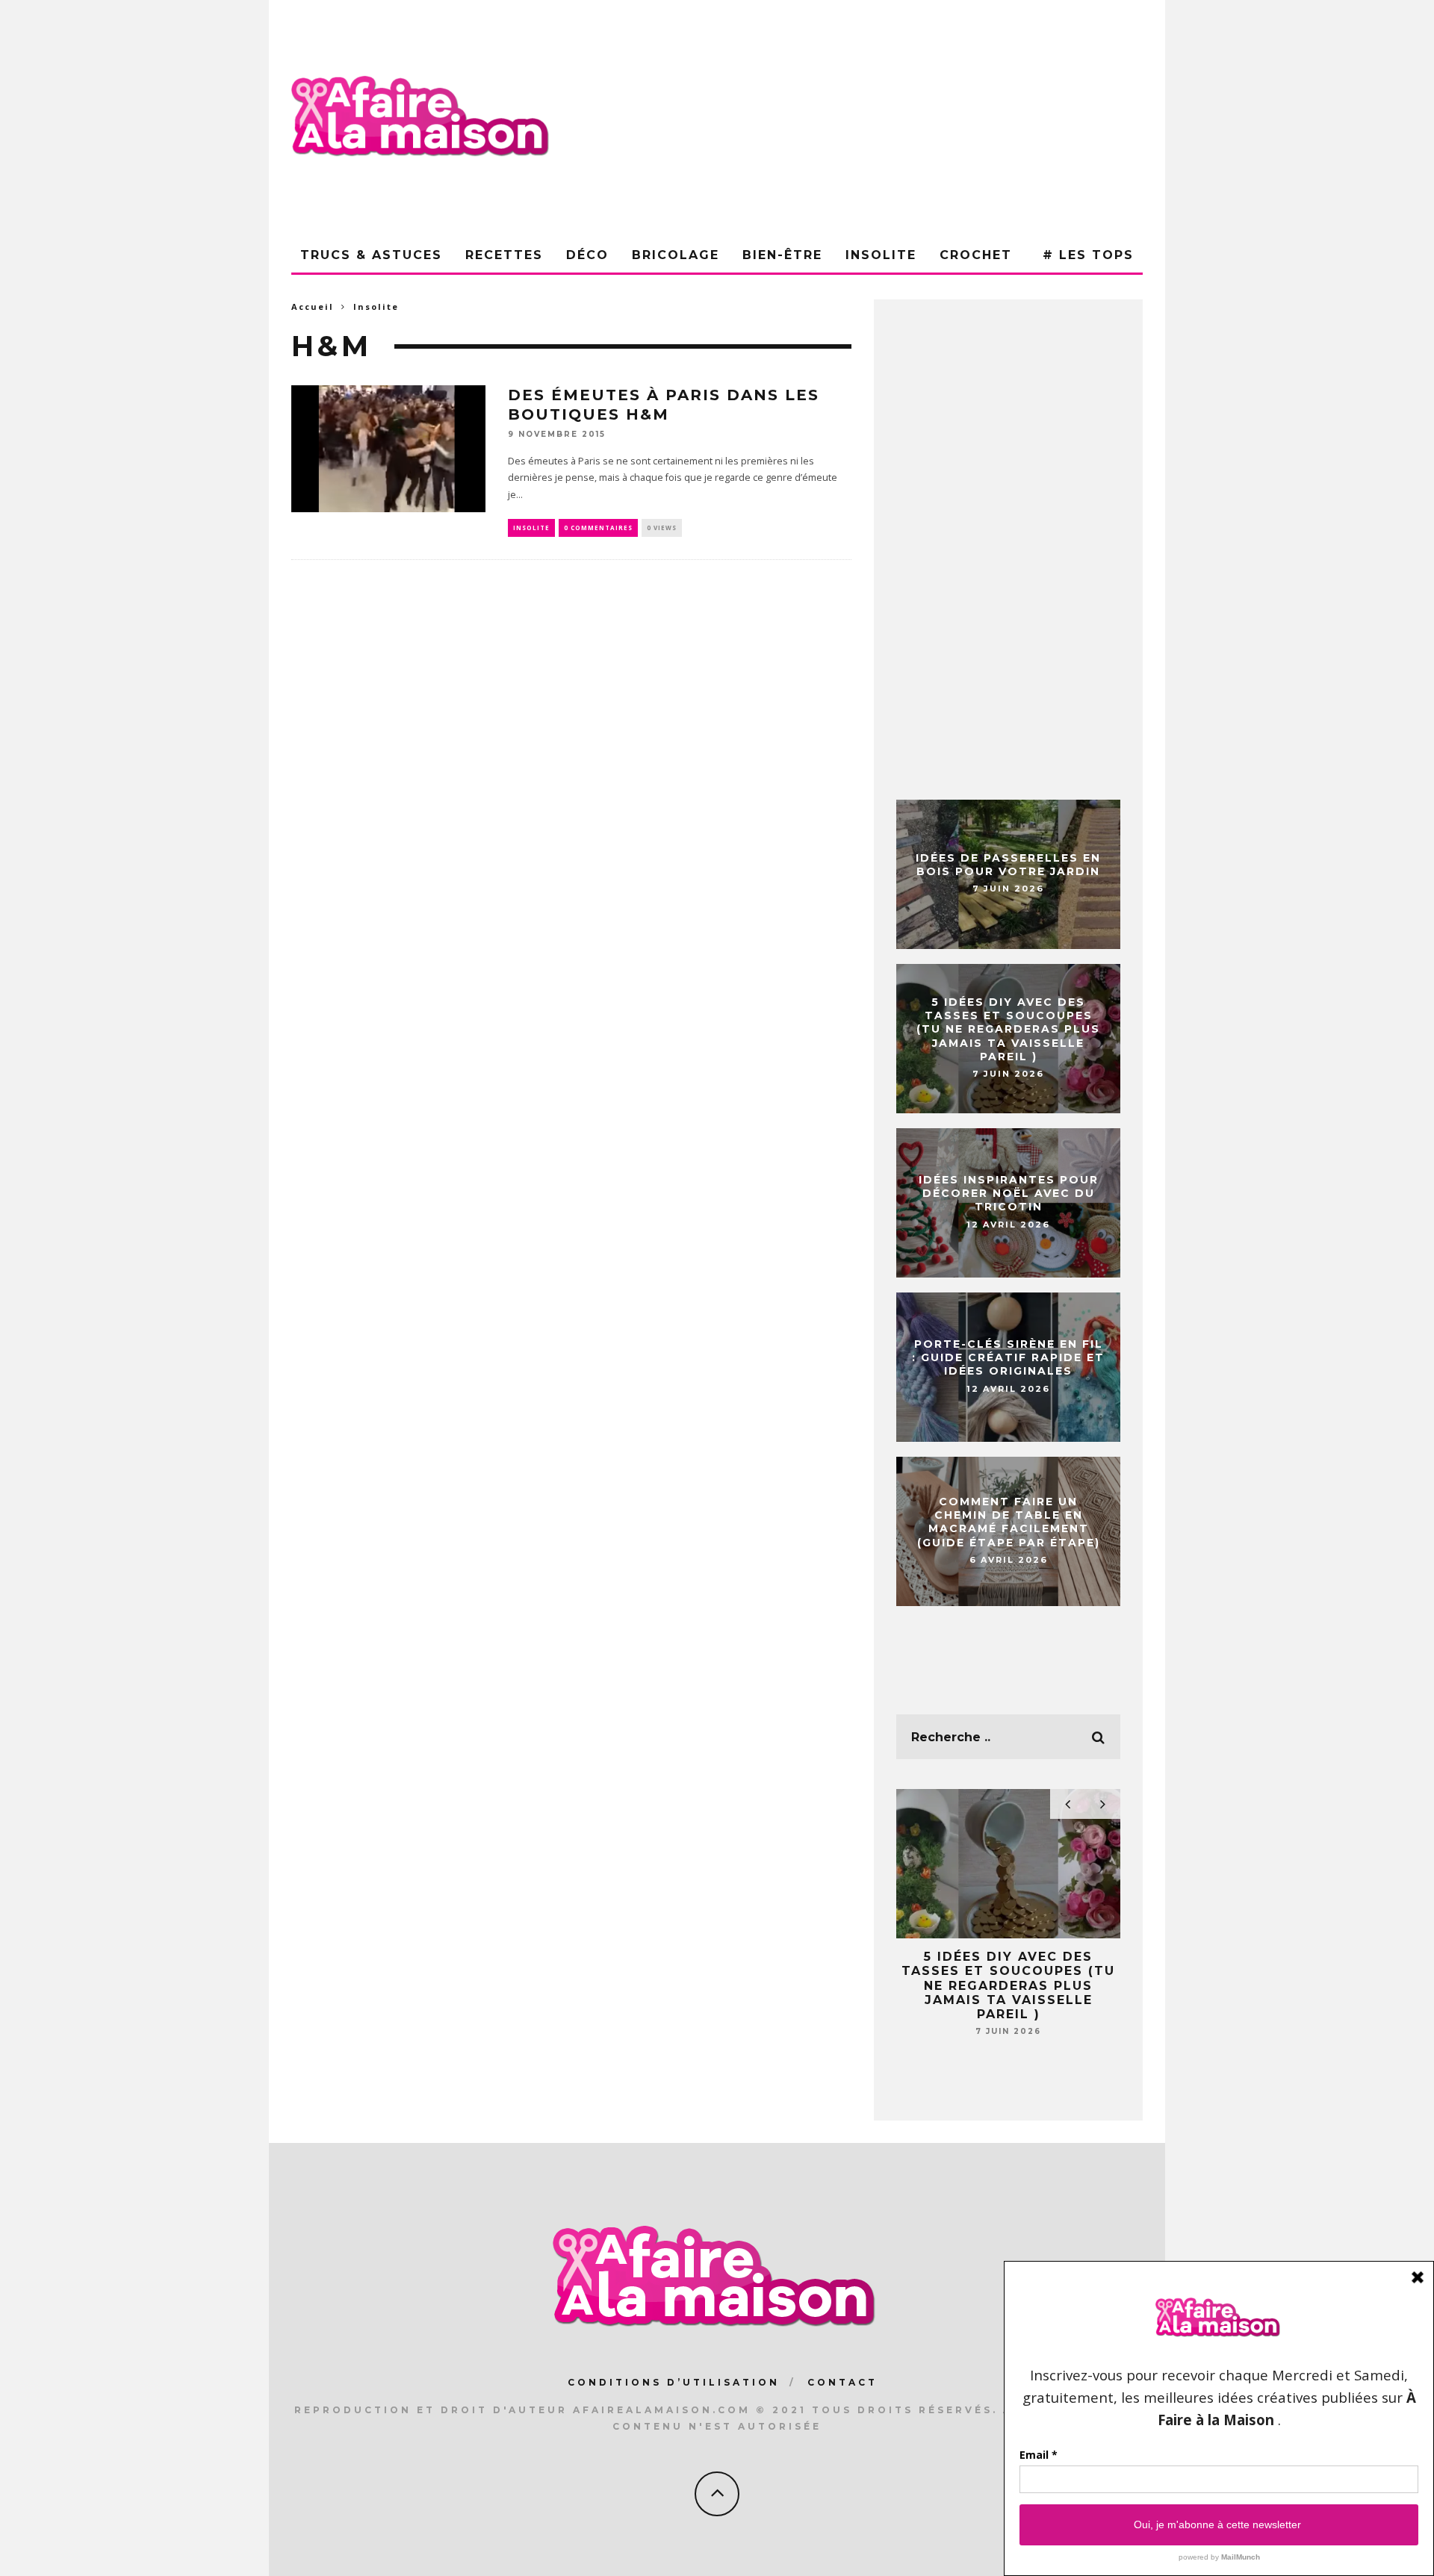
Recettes (504, 255)
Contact (842, 2382)
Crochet (976, 255)
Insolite (881, 255)
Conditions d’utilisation (674, 2382)
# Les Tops (1088, 255)
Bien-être (782, 255)
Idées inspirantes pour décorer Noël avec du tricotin (1009, 1193)
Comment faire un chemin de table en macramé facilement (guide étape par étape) (1009, 1522)
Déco (587, 255)
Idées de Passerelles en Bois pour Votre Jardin (1008, 865)
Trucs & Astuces (371, 255)
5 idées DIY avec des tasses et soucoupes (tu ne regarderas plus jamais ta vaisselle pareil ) (1008, 1029)
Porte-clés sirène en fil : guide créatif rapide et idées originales (1008, 1357)
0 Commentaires (598, 528)
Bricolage (676, 255)
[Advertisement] (871, 119)
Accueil (313, 307)
